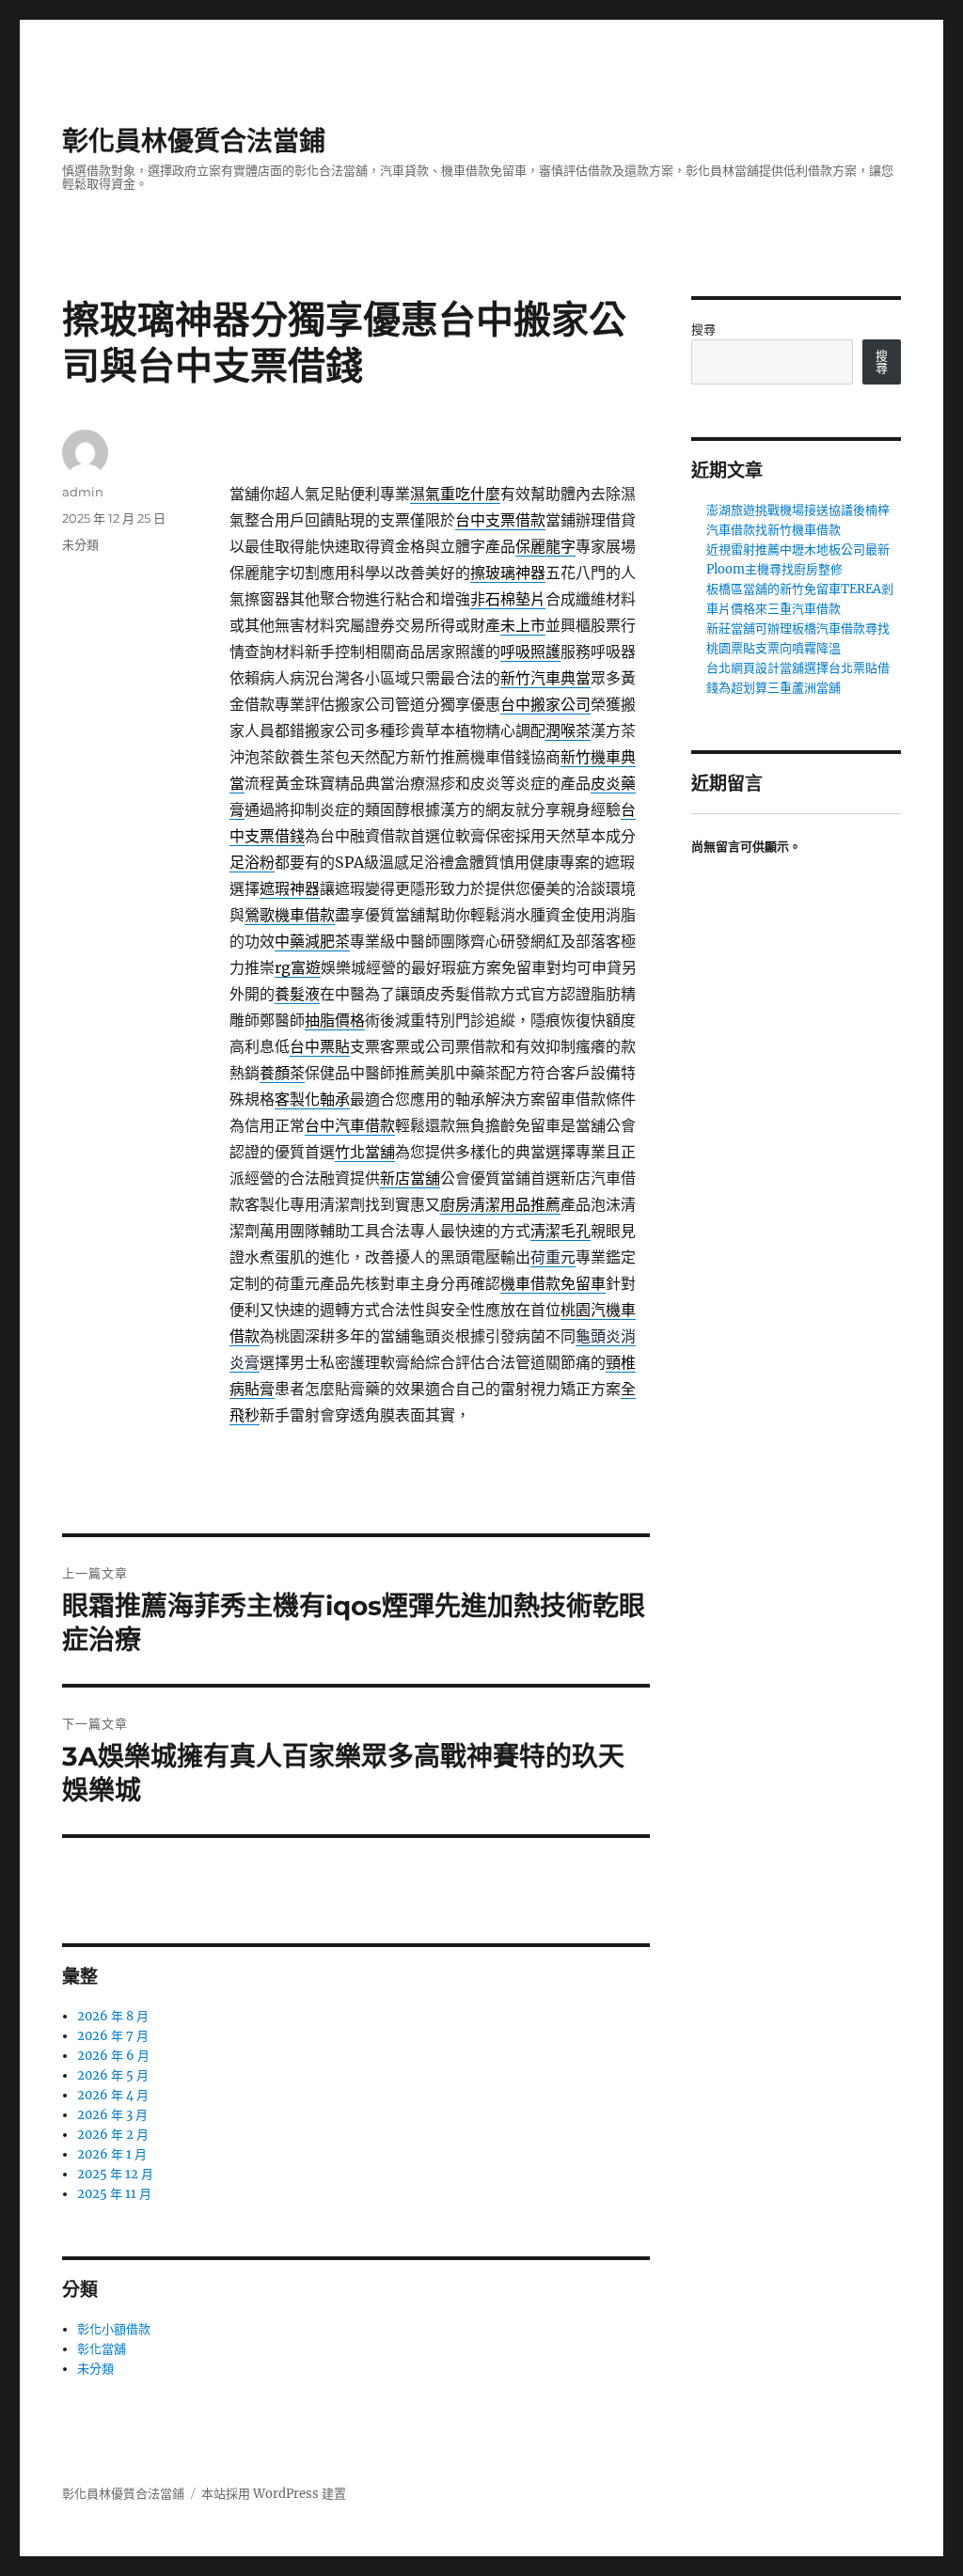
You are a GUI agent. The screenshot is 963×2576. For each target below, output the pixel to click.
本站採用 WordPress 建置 (274, 2494)
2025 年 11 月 (114, 2194)
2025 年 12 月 (115, 2174)
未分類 (80, 544)
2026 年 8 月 (113, 2016)
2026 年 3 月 (112, 2115)
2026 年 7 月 (113, 2036)
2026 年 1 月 (112, 2154)
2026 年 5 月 (113, 2075)
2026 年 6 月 (113, 2056)
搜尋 (703, 330)
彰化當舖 (102, 2349)
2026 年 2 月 (113, 2135)
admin (83, 492)
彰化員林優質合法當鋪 (194, 141)
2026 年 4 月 (113, 2095)
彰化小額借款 (114, 2329)
